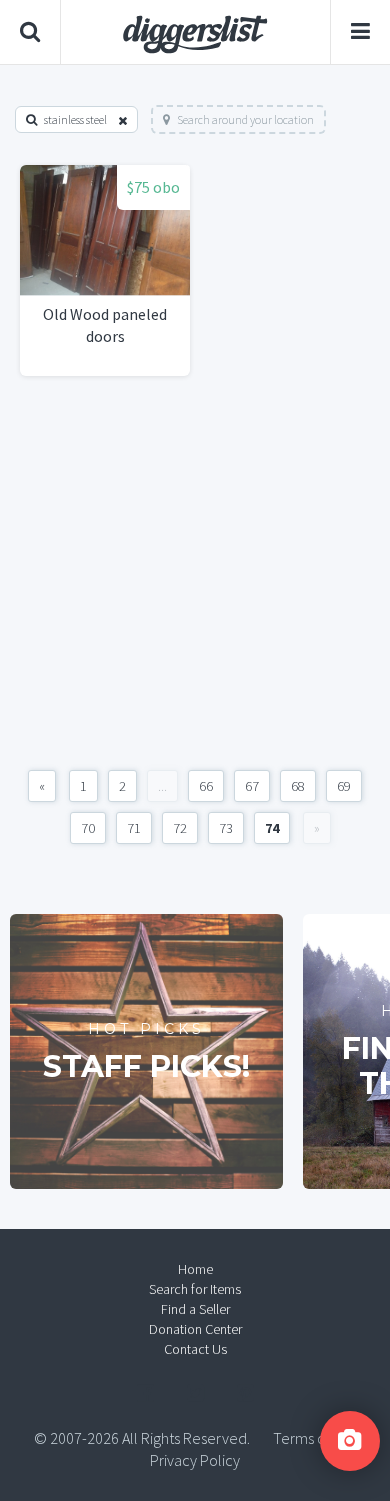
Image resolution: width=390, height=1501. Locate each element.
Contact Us (195, 1349)
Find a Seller (195, 1309)
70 (88, 828)
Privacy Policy (195, 1460)
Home (195, 1269)
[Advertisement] (195, 573)
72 (180, 828)
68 (298, 786)
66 (206, 786)
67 (252, 786)
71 (134, 828)
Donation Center (195, 1329)
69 (344, 786)
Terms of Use (315, 1438)
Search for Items (195, 1289)
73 (226, 828)
